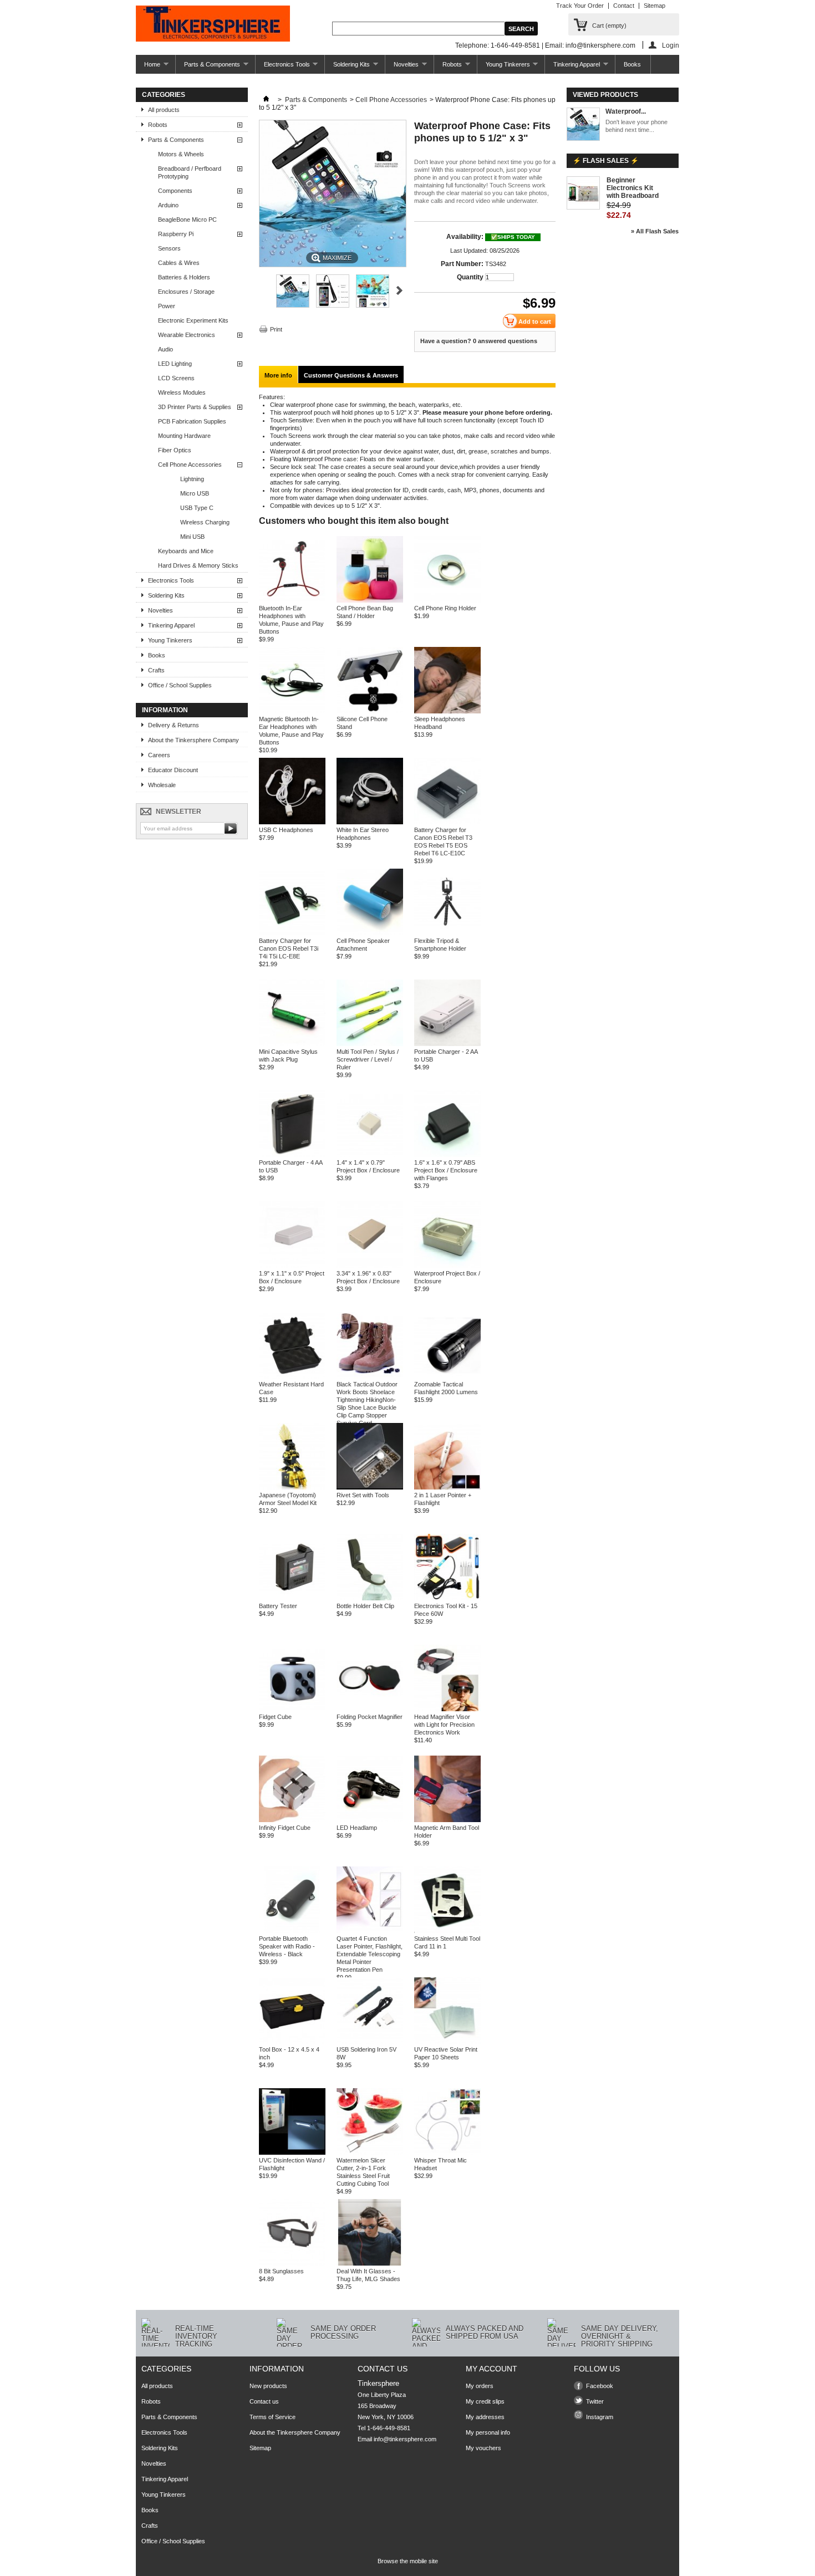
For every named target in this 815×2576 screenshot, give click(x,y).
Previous (264, 290)
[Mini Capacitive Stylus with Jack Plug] (292, 1044)
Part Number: (462, 264)
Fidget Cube (275, 1717)
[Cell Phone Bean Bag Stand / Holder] (370, 600)
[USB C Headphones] (292, 822)
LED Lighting (175, 364)
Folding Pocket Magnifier (370, 1717)
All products (164, 110)
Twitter (595, 2401)
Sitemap (654, 6)
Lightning (192, 479)
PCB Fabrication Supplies (192, 421)
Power (167, 306)
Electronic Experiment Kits (193, 320)
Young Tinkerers (504, 67)
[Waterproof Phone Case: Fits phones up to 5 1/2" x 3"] (293, 305)
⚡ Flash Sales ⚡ (606, 161)
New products (268, 2386)
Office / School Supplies (180, 685)
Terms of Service (272, 2417)
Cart (609, 25)
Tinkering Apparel (572, 67)
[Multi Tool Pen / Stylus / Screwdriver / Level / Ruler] (370, 1044)
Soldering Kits (347, 67)
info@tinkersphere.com (405, 2439)
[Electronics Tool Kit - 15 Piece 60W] (447, 1598)
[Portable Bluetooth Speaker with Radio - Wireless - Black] (292, 1931)
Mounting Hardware (184, 436)
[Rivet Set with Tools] (370, 1487)
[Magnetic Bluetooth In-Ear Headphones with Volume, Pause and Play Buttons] (292, 711)
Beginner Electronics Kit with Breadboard (633, 188)
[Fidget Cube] (292, 1709)
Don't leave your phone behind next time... (636, 126)
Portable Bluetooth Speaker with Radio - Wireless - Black (287, 1946)
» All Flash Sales (655, 231)
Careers (159, 755)
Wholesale (162, 785)
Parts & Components (208, 67)
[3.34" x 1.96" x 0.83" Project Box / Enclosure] (370, 1266)
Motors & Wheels (181, 154)
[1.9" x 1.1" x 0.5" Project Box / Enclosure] (292, 1266)
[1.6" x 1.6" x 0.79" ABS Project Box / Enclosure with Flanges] (447, 1155)
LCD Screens (176, 378)
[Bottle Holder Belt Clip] (370, 1598)
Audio (165, 349)
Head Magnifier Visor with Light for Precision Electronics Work (444, 1725)
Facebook (600, 2386)
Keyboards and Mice (186, 551)
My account (491, 2369)
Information (165, 710)
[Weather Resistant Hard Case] (292, 1376)
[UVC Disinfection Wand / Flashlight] (292, 2152)
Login (671, 45)
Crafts (156, 670)
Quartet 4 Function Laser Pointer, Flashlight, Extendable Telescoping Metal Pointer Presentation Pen (370, 1954)
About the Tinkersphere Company (193, 740)
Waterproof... (626, 111)
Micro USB (195, 493)
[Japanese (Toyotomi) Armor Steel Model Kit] (292, 1487)
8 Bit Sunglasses (281, 2271)
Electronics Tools (283, 67)
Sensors (169, 248)
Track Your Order (580, 6)
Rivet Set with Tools (363, 1495)
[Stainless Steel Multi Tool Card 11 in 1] (447, 1931)
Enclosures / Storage (186, 292)
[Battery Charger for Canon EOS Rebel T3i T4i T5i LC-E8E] (292, 933)
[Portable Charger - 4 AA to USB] (292, 1155)
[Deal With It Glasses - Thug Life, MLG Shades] (370, 2263)
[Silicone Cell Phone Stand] (370, 711)
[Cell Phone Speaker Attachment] (370, 933)
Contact (624, 6)
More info (278, 375)
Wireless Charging (205, 522)
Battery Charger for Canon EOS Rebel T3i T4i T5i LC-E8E (289, 948)
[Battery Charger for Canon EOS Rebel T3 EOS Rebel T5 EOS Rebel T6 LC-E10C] (447, 822)
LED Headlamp (357, 1828)
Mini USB (192, 537)
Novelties (402, 67)
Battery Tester (278, 1606)
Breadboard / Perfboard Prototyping (190, 172)
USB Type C (197, 508)
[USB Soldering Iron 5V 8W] (370, 2042)
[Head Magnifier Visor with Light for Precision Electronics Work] (447, 1709)
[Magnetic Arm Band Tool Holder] (447, 1820)
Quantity (470, 277)
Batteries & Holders (184, 277)
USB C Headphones (286, 830)
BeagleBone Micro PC (187, 220)
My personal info (488, 2432)
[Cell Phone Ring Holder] (447, 600)
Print (276, 329)
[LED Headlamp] (370, 1820)
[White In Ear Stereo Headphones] (370, 822)
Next (399, 290)
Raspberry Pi (176, 234)
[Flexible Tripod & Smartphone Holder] (447, 933)
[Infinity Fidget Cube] (292, 1820)
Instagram (600, 2417)
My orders (480, 2386)
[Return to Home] (266, 100)
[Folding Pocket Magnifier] (370, 1709)
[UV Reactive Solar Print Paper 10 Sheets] (447, 2042)
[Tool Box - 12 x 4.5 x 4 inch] (292, 2042)
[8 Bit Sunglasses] (292, 2263)
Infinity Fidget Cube (285, 1828)
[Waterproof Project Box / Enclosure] (447, 1266)
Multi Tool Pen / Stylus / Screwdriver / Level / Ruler (368, 1059)
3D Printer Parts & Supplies (195, 407)
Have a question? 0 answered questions (479, 341)
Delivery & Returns (174, 725)
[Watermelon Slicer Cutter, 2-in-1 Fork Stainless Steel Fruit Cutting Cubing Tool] (370, 2152)
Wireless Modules (182, 392)
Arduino (168, 205)
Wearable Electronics (187, 335)
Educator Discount (173, 770)
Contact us (264, 2401)
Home (148, 67)
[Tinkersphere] (213, 24)
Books (632, 64)
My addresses (485, 2417)
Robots (448, 67)
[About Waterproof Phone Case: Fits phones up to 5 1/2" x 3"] (583, 125)
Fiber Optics (175, 450)
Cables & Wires (179, 263)
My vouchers (483, 2448)
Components (175, 191)
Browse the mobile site (408, 2561)
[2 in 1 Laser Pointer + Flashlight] (447, 1487)
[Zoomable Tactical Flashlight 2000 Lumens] (447, 1376)
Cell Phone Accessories (190, 465)
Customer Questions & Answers (351, 375)
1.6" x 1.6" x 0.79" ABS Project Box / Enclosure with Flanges (446, 1170)
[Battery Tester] (292, 1598)
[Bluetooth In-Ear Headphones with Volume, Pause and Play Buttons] (292, 600)
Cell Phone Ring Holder (445, 608)
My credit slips (485, 2401)
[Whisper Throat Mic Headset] (447, 2152)
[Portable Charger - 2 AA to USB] (447, 1044)
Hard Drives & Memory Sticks (198, 565)
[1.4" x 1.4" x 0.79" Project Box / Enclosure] (370, 1155)
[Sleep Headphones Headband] (447, 711)
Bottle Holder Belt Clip (365, 1606)
